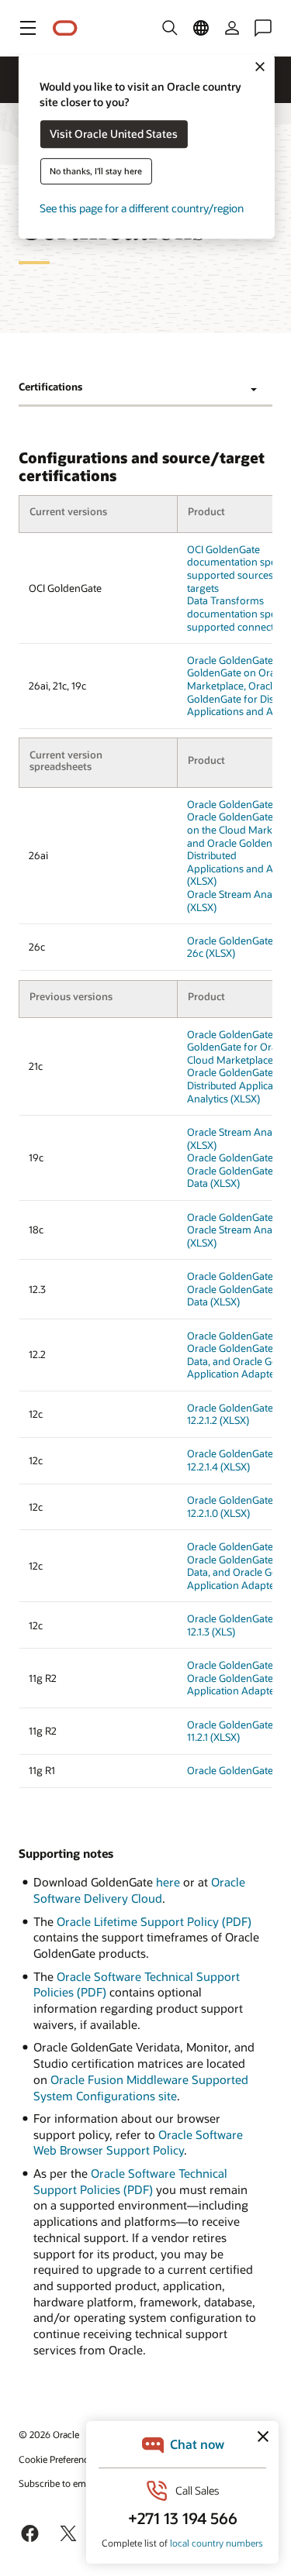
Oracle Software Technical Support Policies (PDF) (130, 2181)
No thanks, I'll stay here (96, 172)
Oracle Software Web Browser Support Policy (138, 2143)
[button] (28, 28)
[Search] (170, 28)
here (168, 1882)
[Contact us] (263, 28)
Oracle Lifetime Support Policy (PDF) (154, 1921)
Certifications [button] (50, 387)
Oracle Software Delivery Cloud (139, 1890)
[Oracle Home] (65, 28)
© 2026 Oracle (49, 2434)
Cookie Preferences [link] (58, 2459)
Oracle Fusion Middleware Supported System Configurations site (141, 2088)
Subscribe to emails (59, 2483)
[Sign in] (232, 28)
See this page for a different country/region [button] (142, 209)
